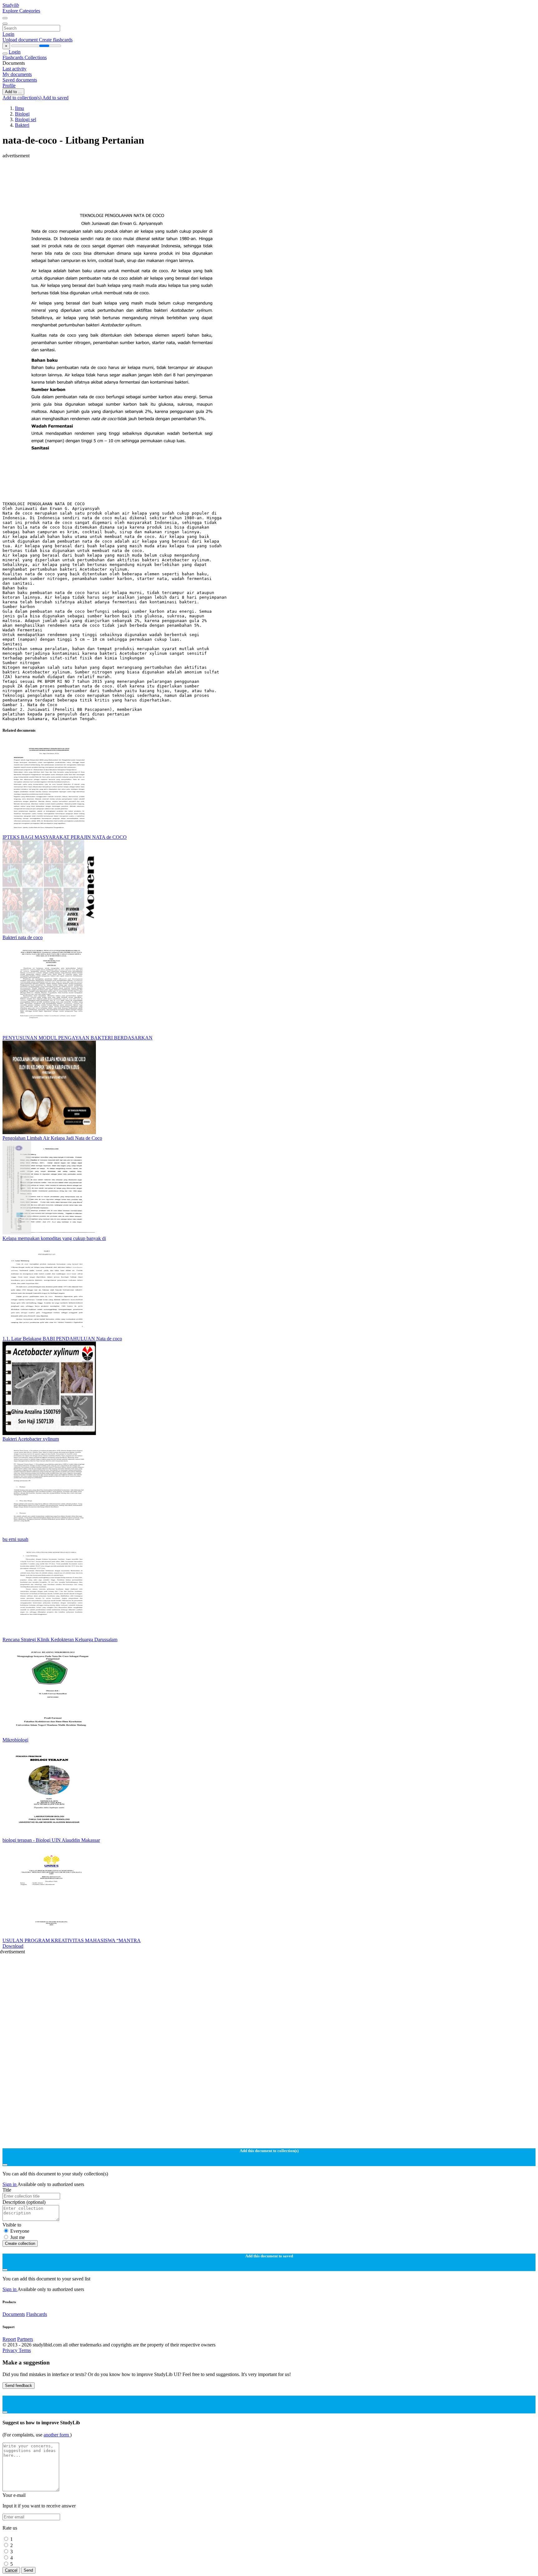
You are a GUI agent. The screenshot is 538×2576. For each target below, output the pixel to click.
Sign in (10, 2184)
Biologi (22, 114)
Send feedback (19, 2386)
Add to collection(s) (22, 98)
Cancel (11, 2570)
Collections (36, 57)
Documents (14, 2314)
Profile (9, 86)
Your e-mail (14, 2495)
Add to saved (55, 98)
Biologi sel (26, 119)
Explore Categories (21, 11)
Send (28, 2570)
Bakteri (22, 125)
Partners (25, 2339)
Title (7, 2190)
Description (24, 2202)
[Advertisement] (189, 173)
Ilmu (19, 108)
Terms (25, 2350)
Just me (18, 2237)
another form (57, 2435)
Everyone (20, 2231)
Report (9, 2339)
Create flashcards (56, 40)
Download (13, 1946)
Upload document (21, 40)
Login (8, 34)
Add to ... (13, 92)
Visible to (12, 2225)
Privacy (11, 2350)
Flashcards (14, 57)
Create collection (20, 2243)
